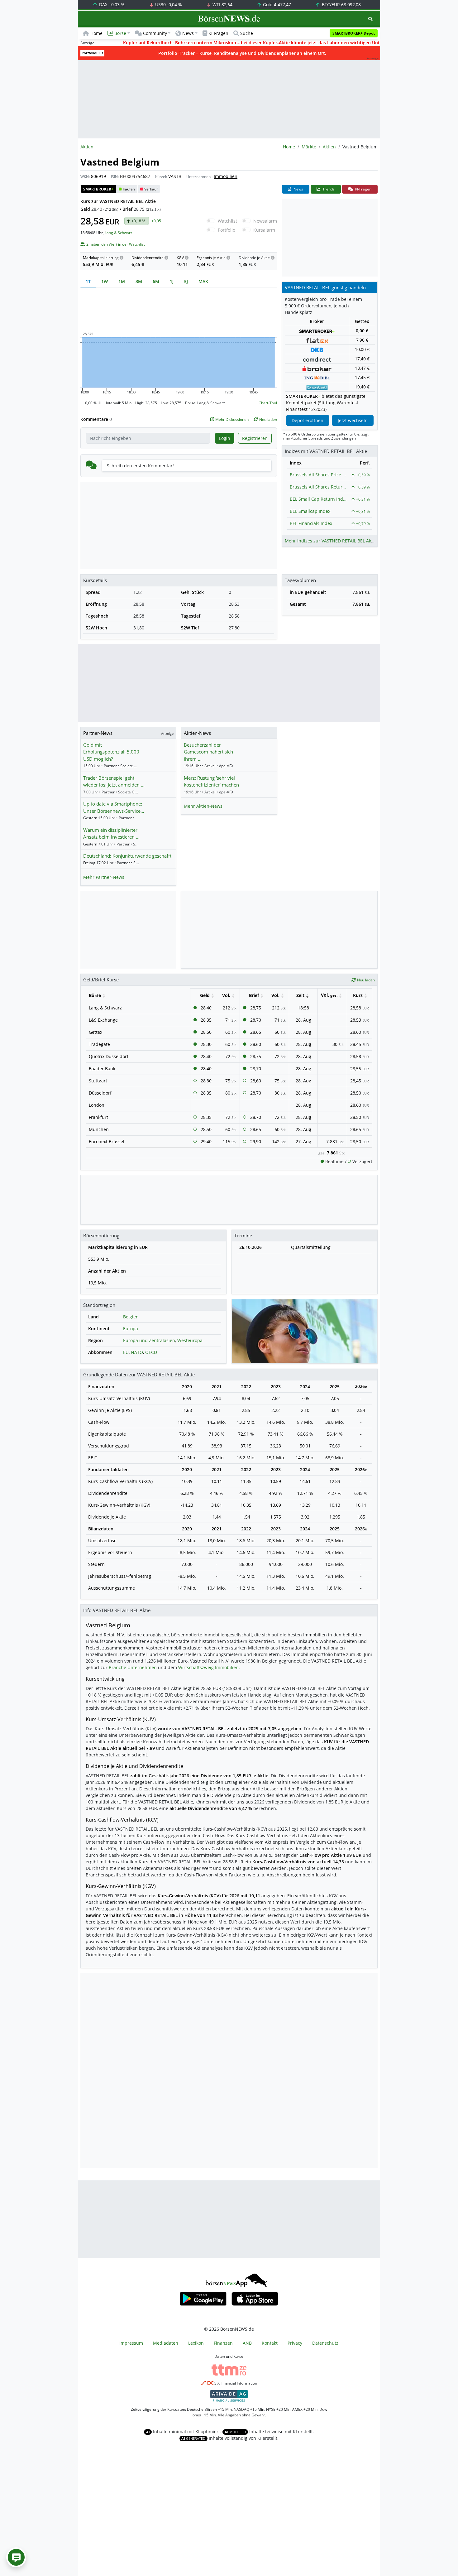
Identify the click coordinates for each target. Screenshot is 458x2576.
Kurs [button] (358, 995)
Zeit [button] (300, 995)
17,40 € (362, 359)
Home (96, 33)
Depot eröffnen (308, 420)
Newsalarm (265, 221)
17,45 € (362, 377)
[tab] (88, 281)
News (298, 189)
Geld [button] (205, 995)
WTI (222, 5)
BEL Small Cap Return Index (318, 499)
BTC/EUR (341, 5)
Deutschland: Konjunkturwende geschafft (127, 856)
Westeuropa (190, 1340)
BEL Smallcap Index (310, 511)
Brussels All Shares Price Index (318, 475)
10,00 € (362, 349)
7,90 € (362, 340)
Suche (247, 33)
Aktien (329, 147)
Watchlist (227, 221)
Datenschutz (325, 2343)
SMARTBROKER (98, 189)
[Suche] (370, 19)
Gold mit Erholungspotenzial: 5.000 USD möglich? (111, 752)
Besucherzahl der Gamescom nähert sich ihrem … (208, 752)
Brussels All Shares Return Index (318, 487)
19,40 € (362, 387)
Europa (131, 1329)
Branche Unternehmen (133, 1667)
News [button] (188, 33)
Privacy (295, 2343)
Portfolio (227, 230)
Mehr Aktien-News (203, 806)
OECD (151, 1352)
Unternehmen (198, 177)
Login (225, 438)
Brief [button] (254, 995)
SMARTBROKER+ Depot (354, 33)
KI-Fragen (218, 33)
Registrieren (255, 438)
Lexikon (196, 2343)
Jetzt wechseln (353, 420)
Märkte (309, 147)
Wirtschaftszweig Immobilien (208, 1667)
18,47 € (362, 368)
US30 (168, 5)
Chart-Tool (268, 403)
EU (126, 1352)
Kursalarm (264, 230)
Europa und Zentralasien (149, 1340)
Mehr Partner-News (104, 877)
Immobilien (226, 176)
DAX (111, 5)
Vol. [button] (226, 995)
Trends (328, 189)
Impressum (131, 2343)
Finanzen (223, 2343)
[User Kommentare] (16, 2557)
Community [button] (155, 33)
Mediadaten (166, 2343)
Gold (276, 5)
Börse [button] (120, 33)
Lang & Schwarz (119, 233)
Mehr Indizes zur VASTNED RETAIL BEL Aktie (331, 541)
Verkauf (151, 189)
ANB (247, 2343)
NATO (137, 1352)
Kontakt (270, 2343)
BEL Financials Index (311, 523)
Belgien (131, 1317)
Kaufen (129, 189)
